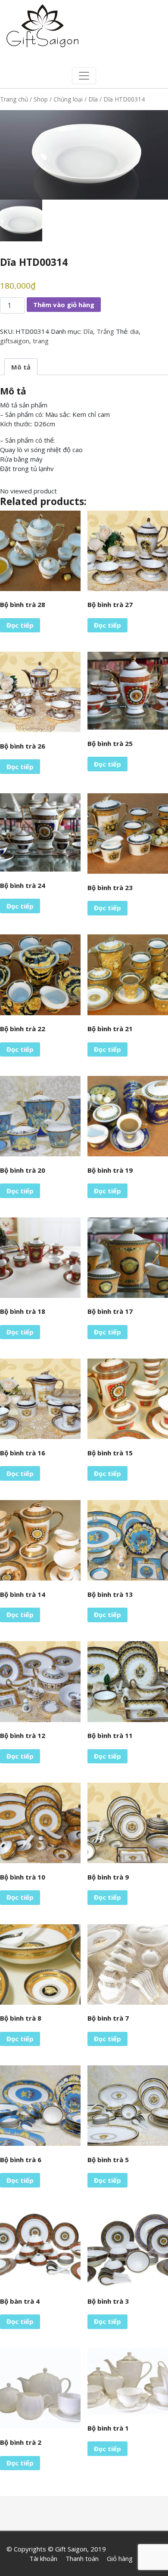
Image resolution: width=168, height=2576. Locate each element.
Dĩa (93, 99)
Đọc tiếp (20, 625)
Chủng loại (68, 99)
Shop (41, 99)
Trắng (105, 331)
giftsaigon (15, 341)
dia (134, 331)
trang (41, 341)
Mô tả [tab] (21, 367)
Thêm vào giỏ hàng (64, 305)
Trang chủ (14, 99)
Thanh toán (82, 2558)
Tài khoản (43, 2558)
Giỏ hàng (120, 2558)
